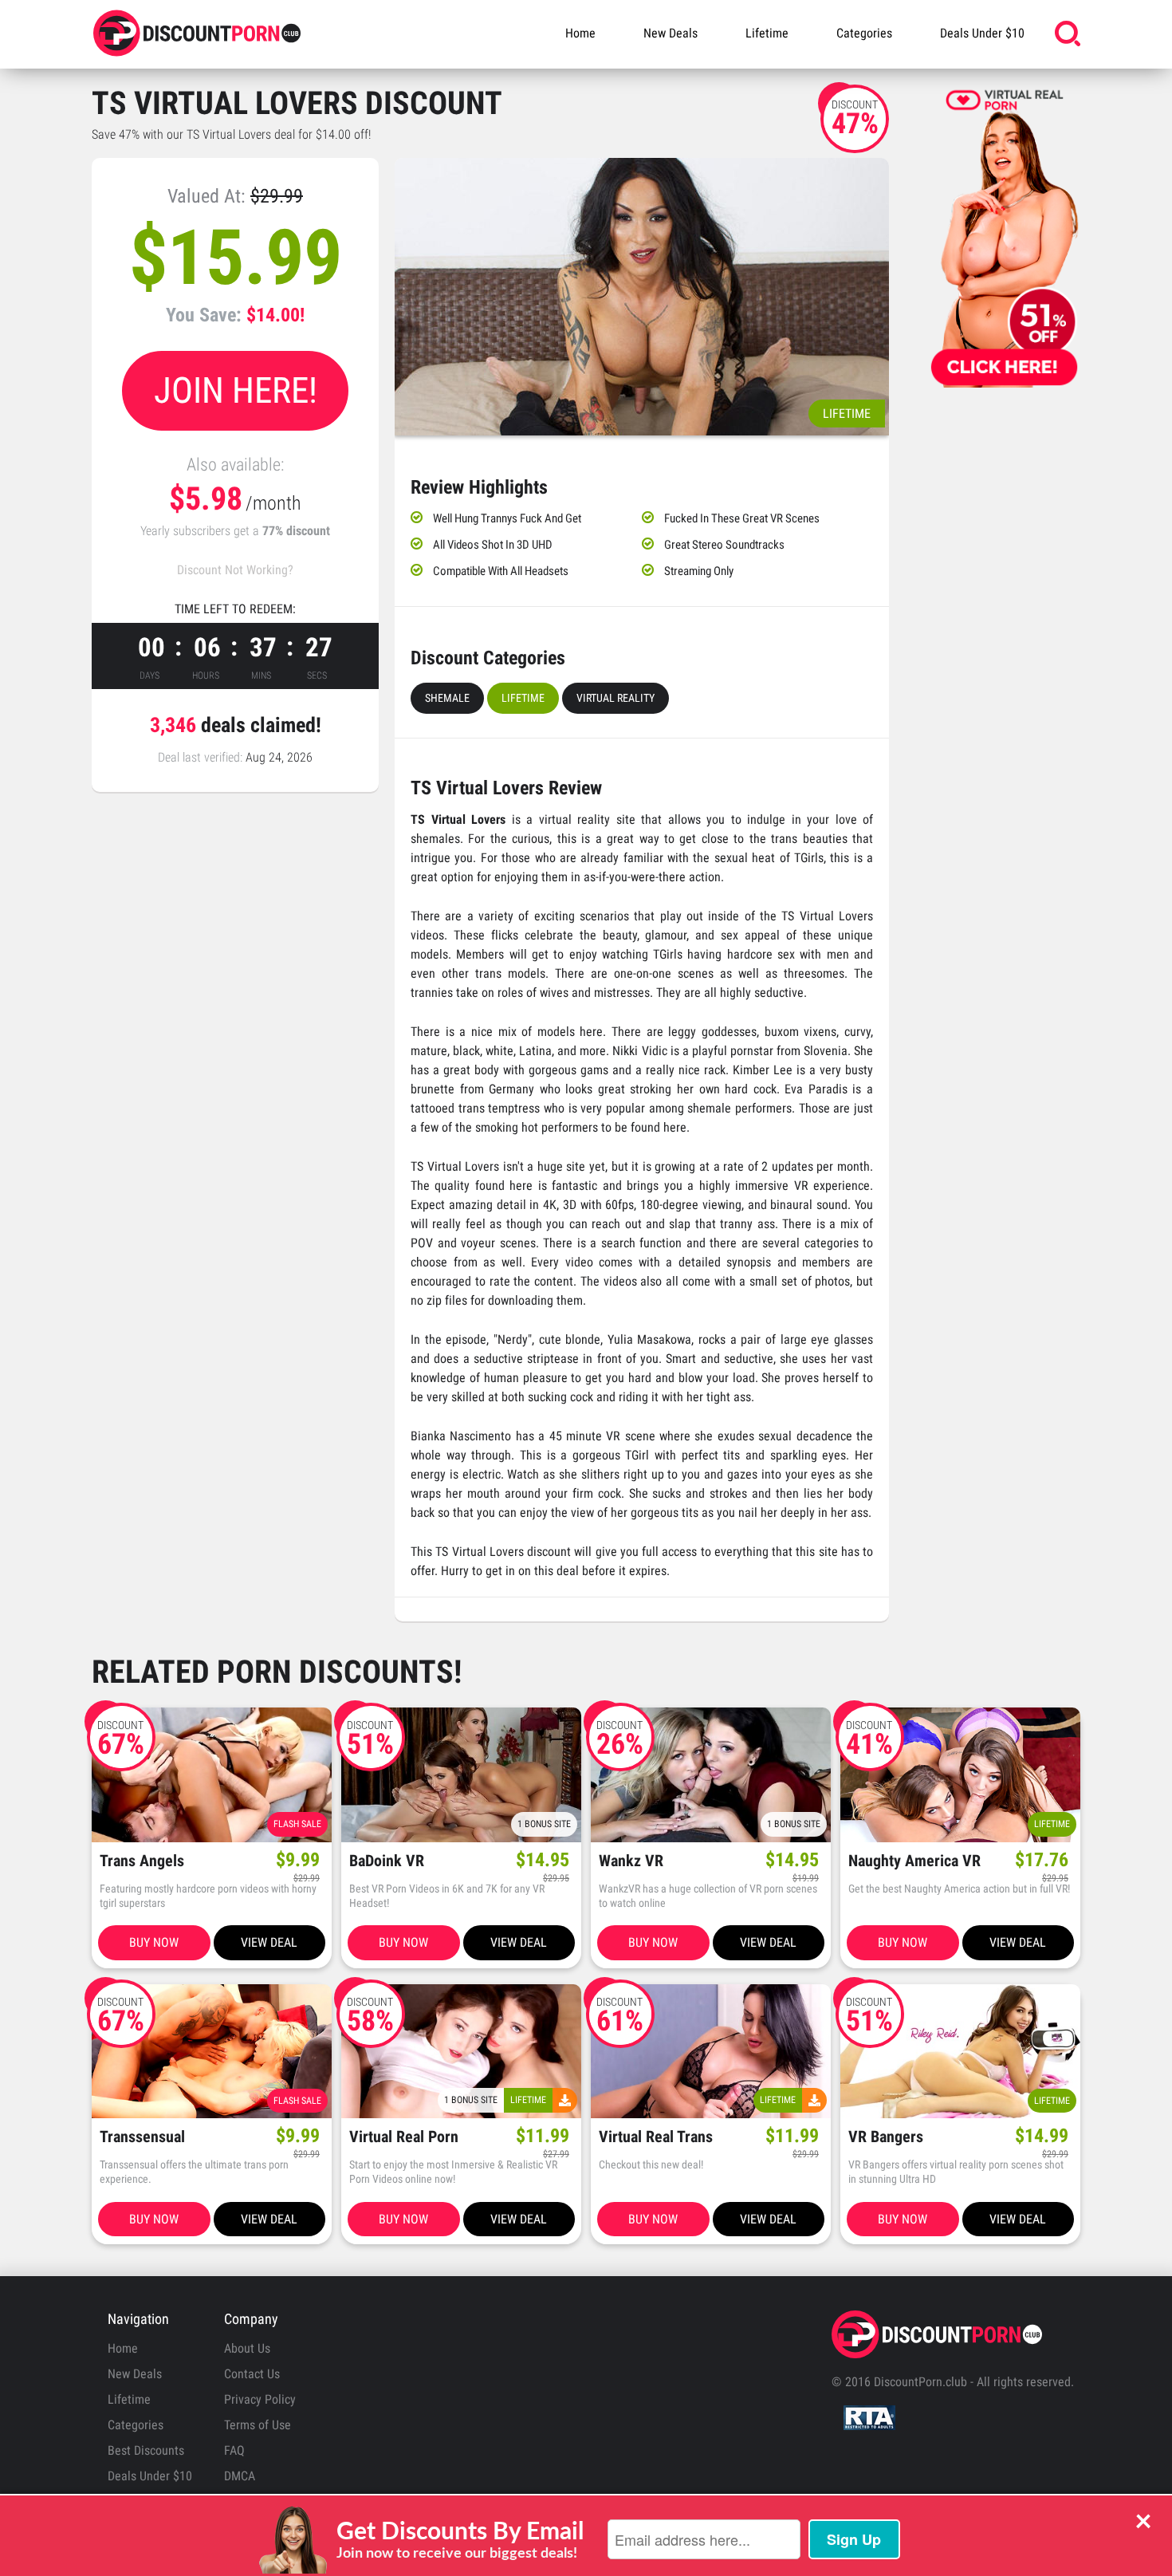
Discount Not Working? (235, 570)
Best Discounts (146, 2450)
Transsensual (142, 2137)
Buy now (154, 1942)
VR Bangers (886, 2137)
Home (580, 33)
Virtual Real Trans (656, 2137)
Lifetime (767, 33)
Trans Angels (142, 1861)
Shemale (447, 698)
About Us (247, 2348)
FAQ (234, 2450)
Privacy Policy (260, 2399)
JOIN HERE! (236, 390)
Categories (864, 33)
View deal (269, 1942)
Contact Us (252, 2374)
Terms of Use (258, 2425)
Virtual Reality (615, 698)
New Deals (671, 33)
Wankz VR (631, 1861)
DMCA (240, 2476)
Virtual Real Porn (404, 2137)
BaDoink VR (387, 1861)
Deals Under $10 (982, 33)
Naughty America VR (914, 1861)
